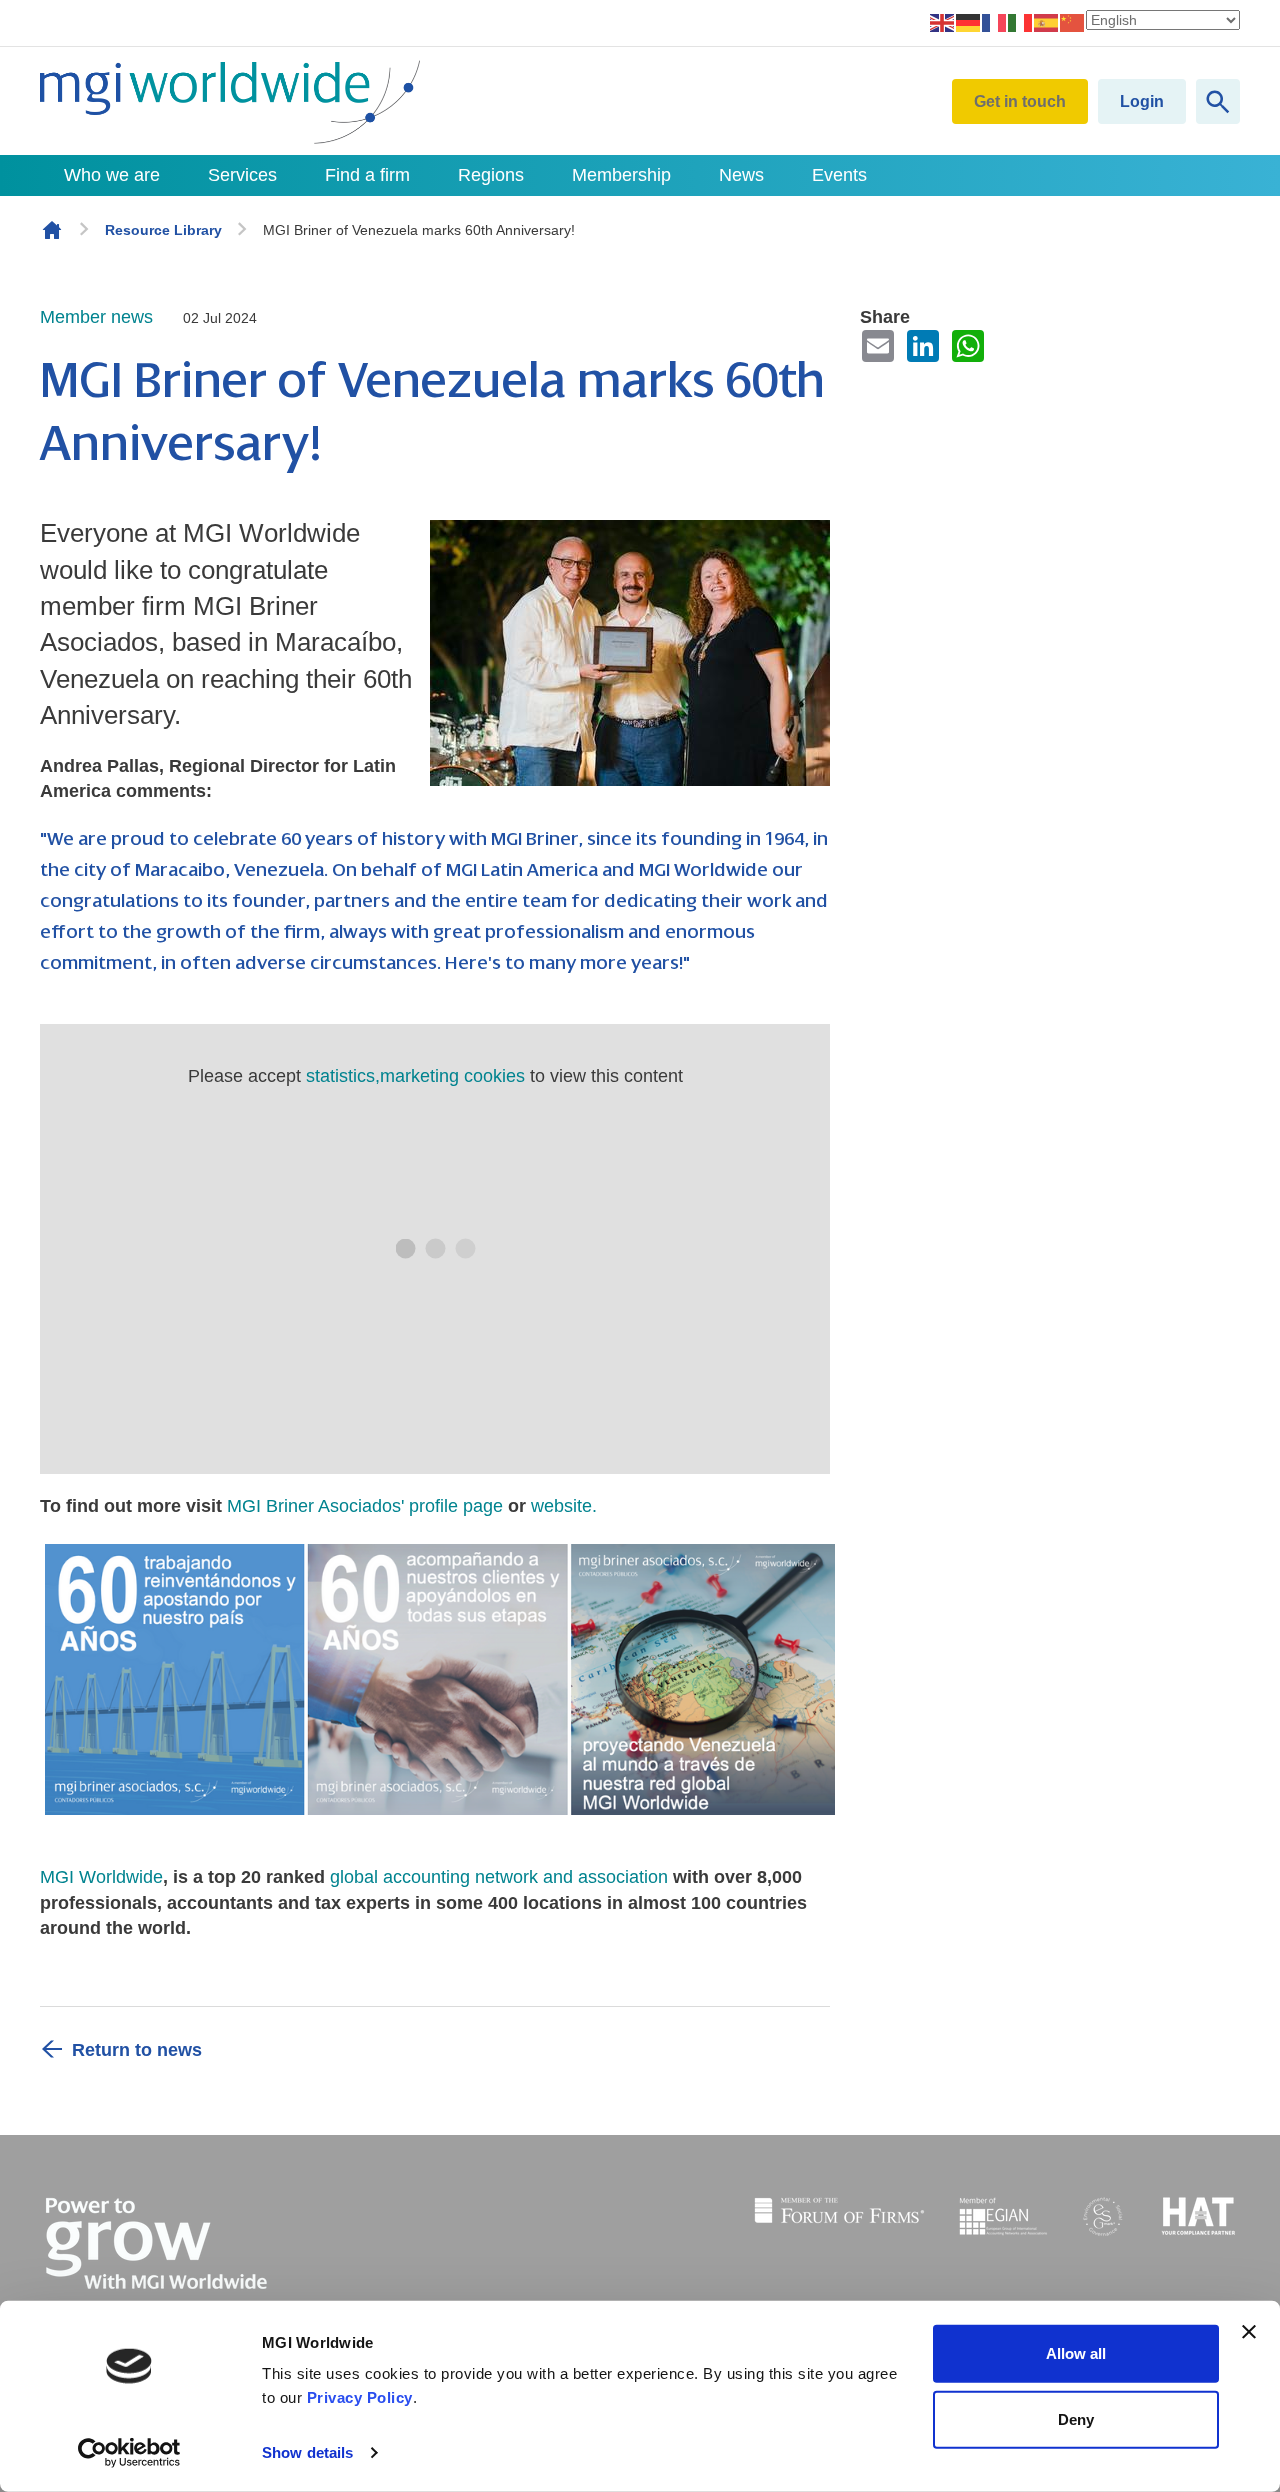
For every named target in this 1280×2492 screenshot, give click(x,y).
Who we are (112, 175)
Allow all (1076, 2353)
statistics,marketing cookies (415, 1076)
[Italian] (1021, 22)
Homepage (52, 230)
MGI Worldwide (101, 1877)
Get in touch (1020, 101)
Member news (96, 317)
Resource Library (163, 230)
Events (839, 175)
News (741, 175)
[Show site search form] (1218, 101)
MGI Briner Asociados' (318, 1506)
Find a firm (367, 175)
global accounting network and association (499, 1877)
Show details (307, 2452)
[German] (969, 22)
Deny (1076, 2418)
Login (1142, 101)
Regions (491, 175)
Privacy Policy (360, 2397)
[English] (943, 22)
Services (242, 175)
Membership (621, 175)
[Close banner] (1249, 2332)
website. (566, 1506)
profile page (456, 1506)
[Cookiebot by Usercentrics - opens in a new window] (129, 2453)
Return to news (137, 2050)
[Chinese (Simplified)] (1073, 22)
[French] (995, 22)
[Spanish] (1047, 22)
